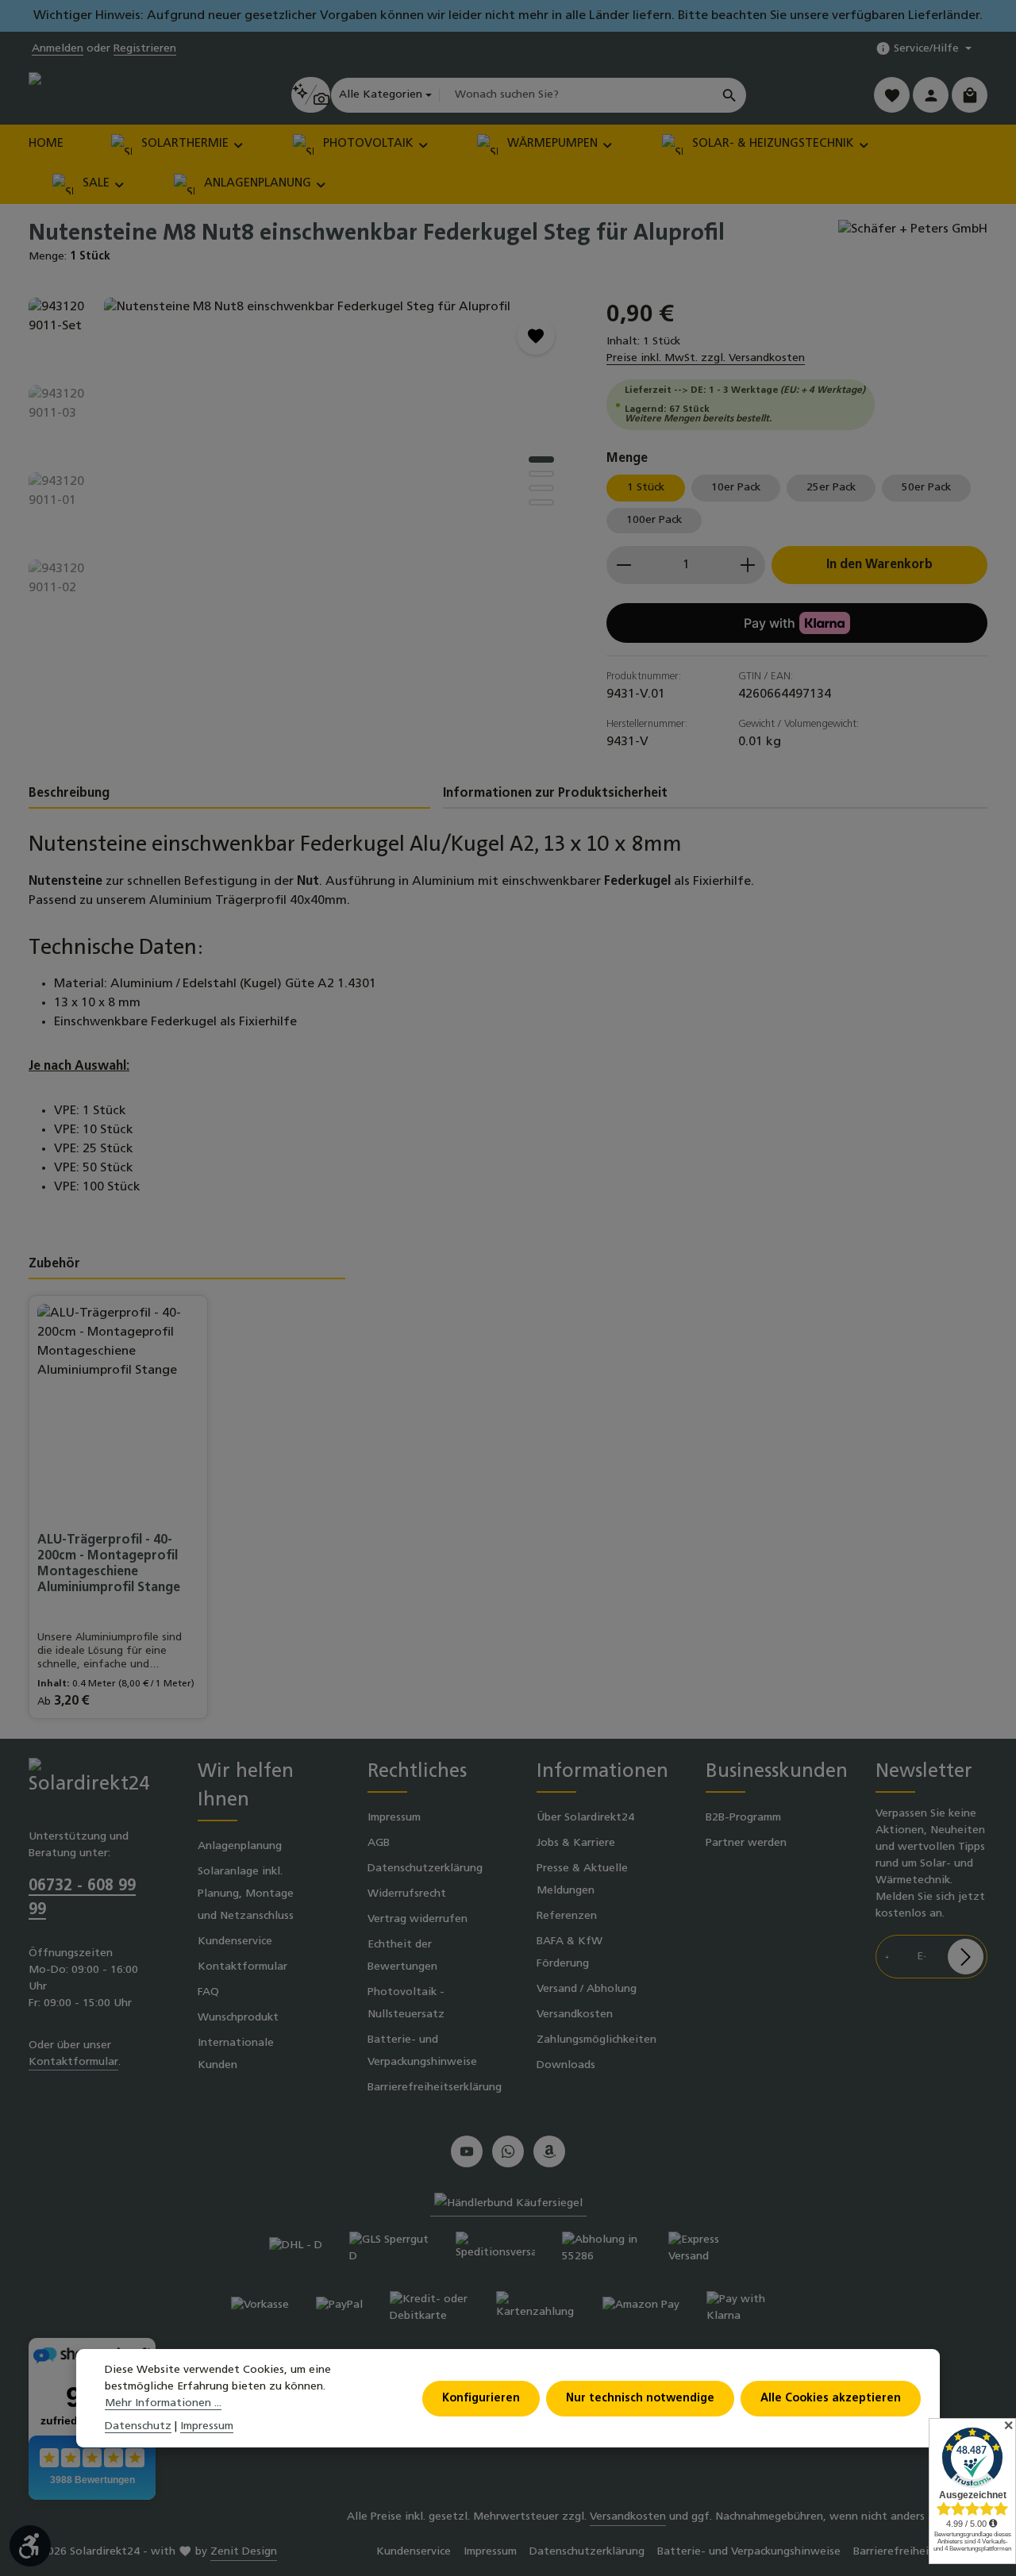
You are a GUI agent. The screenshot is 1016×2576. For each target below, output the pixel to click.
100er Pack (654, 520)
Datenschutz (138, 2426)
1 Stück (646, 488)
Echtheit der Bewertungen (402, 1956)
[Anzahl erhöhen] (748, 565)
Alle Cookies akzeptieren (831, 2398)
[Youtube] (467, 2151)
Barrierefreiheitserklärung (435, 2088)
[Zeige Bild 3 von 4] (541, 488)
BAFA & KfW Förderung (570, 1953)
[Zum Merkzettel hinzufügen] (536, 336)
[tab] (229, 794)
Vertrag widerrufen (418, 1919)
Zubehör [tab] (54, 1264)
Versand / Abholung (587, 1989)
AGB (379, 1843)
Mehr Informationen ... (163, 2403)
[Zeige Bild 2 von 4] (541, 474)
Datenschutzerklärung (425, 1869)
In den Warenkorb (879, 565)
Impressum (394, 1818)
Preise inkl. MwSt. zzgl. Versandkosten (706, 358)
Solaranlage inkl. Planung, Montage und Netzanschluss (246, 1894)
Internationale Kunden (236, 2054)
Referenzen (567, 1916)
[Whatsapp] (508, 2151)
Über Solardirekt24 (585, 1818)
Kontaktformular (73, 2062)
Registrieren (145, 49)
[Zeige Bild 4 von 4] (541, 502)
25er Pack (831, 488)
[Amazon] (549, 2151)
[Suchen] (730, 95)
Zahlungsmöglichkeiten (597, 2040)
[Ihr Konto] (931, 95)
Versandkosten (575, 2015)
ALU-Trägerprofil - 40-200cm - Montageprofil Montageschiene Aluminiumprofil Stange (109, 1564)
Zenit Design (244, 2552)
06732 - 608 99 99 (82, 1898)
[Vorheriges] (479, 614)
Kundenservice (235, 1942)
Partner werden (746, 1843)
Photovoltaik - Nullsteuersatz (406, 2003)
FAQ (208, 1992)
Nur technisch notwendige (640, 2398)
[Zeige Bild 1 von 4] (541, 459)
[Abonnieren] (966, 1957)
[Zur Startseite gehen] (96, 95)
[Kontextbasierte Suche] (311, 95)
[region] (302, 468)
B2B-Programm (743, 1818)
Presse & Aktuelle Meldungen (582, 1880)
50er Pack (926, 488)
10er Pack (736, 488)
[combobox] (576, 95)
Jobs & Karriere (576, 1843)
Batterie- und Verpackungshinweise (422, 2051)
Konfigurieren (481, 2398)
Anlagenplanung (240, 1846)
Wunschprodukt (238, 2018)
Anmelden (58, 49)
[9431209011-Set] (339, 468)
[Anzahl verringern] (623, 565)
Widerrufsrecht (407, 1894)
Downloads (566, 2065)
